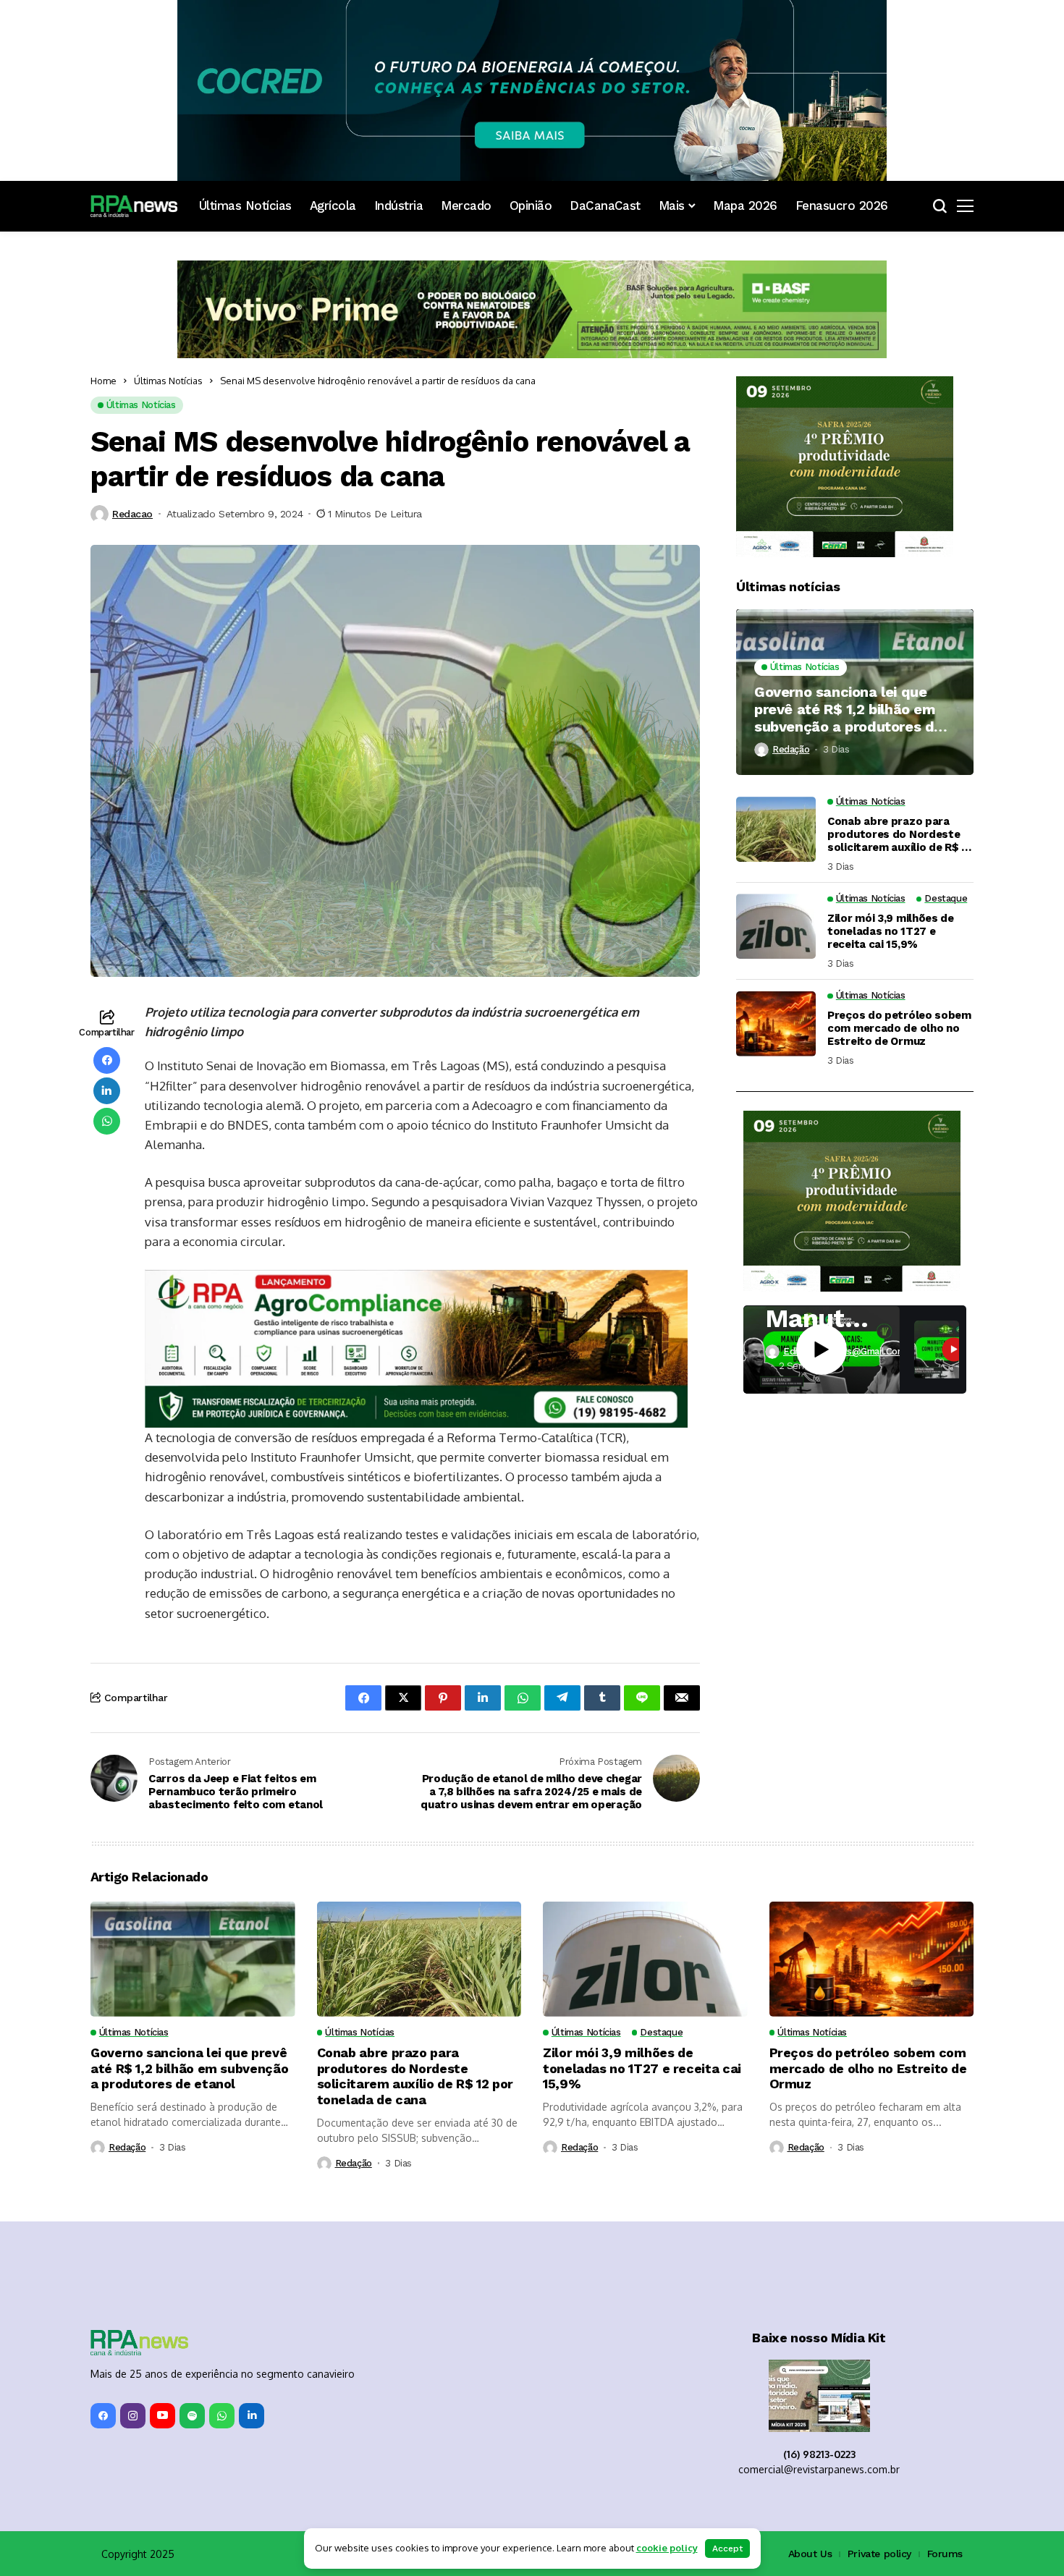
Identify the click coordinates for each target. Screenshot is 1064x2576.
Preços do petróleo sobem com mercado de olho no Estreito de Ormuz (899, 1028)
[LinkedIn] (252, 2416)
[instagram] (133, 2416)
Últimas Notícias (168, 381)
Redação (791, 749)
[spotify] (192, 2416)
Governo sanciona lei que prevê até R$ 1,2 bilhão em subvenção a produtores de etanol (848, 709)
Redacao (132, 514)
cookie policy (667, 2548)
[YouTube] (162, 2416)
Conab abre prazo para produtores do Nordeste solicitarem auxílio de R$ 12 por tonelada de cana (900, 834)
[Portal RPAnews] (134, 206)
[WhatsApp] (222, 2416)
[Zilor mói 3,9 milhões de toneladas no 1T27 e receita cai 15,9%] (776, 926)
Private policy (879, 2554)
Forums (945, 2554)
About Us (810, 2554)
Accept (727, 2549)
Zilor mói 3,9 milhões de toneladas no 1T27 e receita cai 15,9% (891, 931)
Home (104, 381)
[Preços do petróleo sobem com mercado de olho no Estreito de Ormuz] (776, 1024)
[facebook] (103, 2416)
